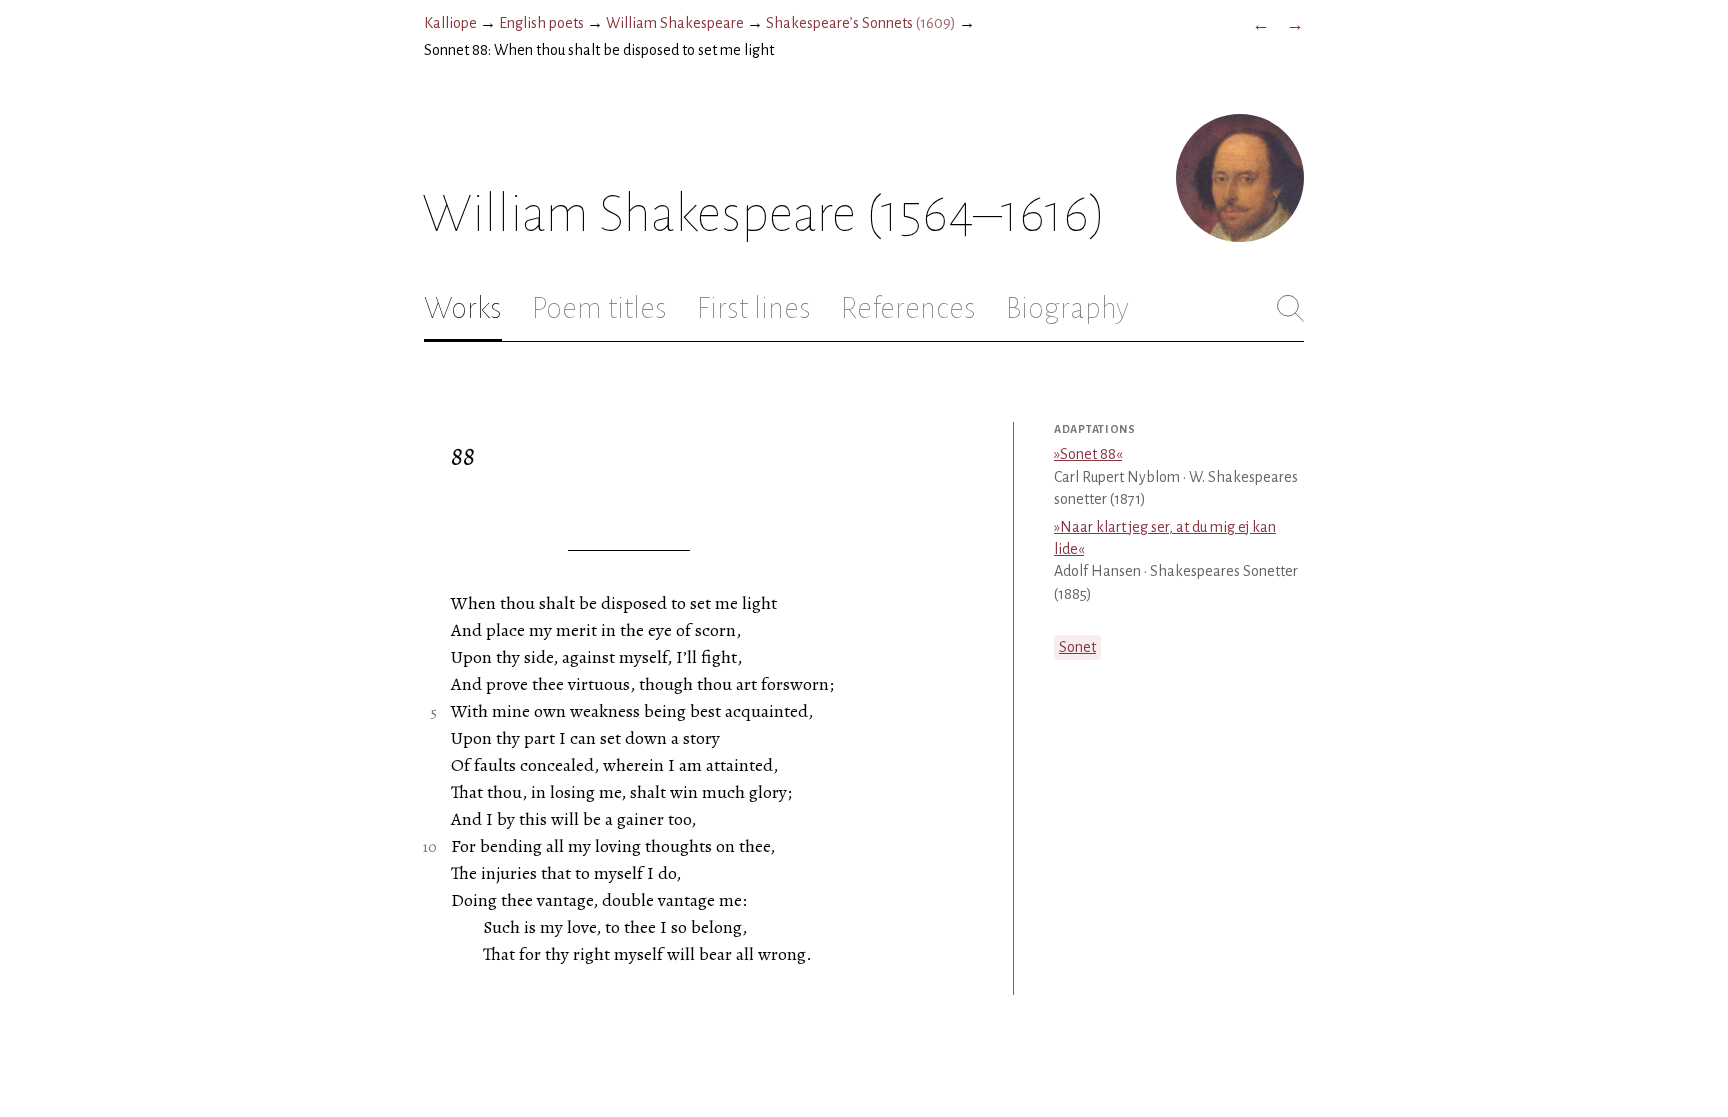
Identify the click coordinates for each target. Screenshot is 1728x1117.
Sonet (1077, 647)
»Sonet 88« (1088, 454)
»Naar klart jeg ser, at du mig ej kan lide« (1165, 538)
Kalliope (450, 23)
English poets (541, 23)
